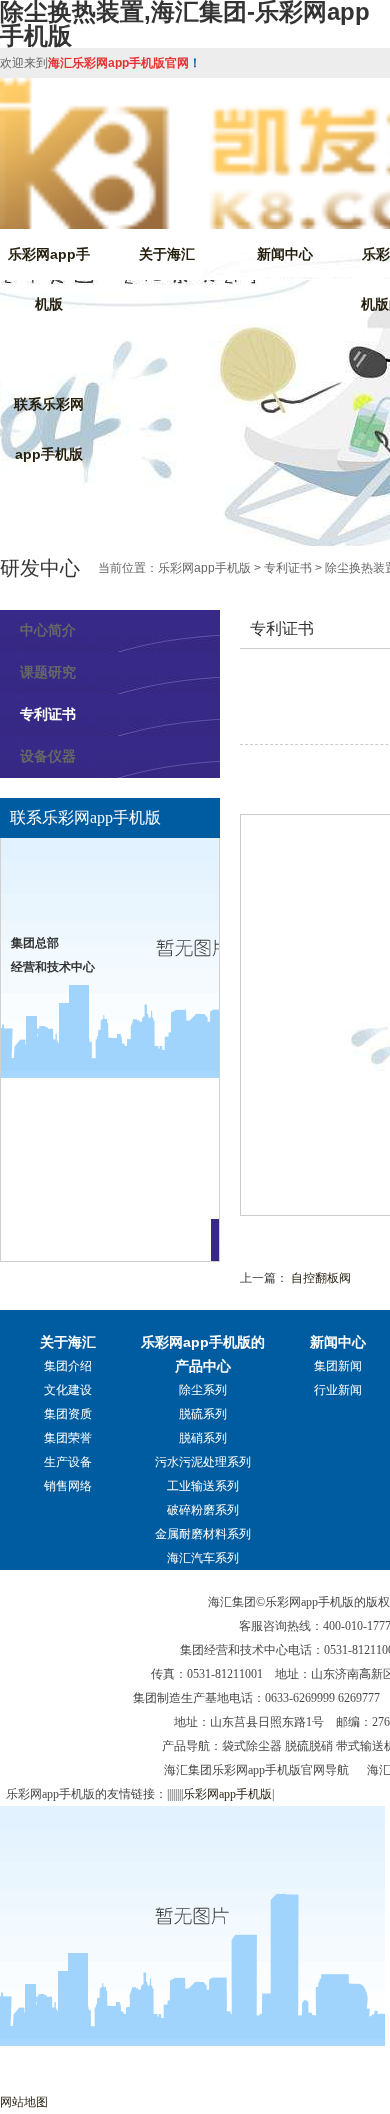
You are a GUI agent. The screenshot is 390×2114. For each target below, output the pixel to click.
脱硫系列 (203, 1414)
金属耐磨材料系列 (203, 1534)
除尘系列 (203, 1390)
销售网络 (68, 1486)
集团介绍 (68, 1366)
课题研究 (48, 672)
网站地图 (24, 2102)
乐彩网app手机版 (49, 279)
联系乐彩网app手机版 (49, 429)
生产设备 (68, 1462)
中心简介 (48, 630)
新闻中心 (285, 254)
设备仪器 (48, 756)
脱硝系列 (203, 1438)
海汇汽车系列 (203, 1558)
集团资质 (68, 1414)
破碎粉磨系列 (203, 1510)
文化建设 (68, 1390)
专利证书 (288, 568)
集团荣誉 (68, 1438)
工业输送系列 (203, 1486)
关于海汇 (167, 254)
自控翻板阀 (321, 1278)
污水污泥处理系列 (203, 1462)
